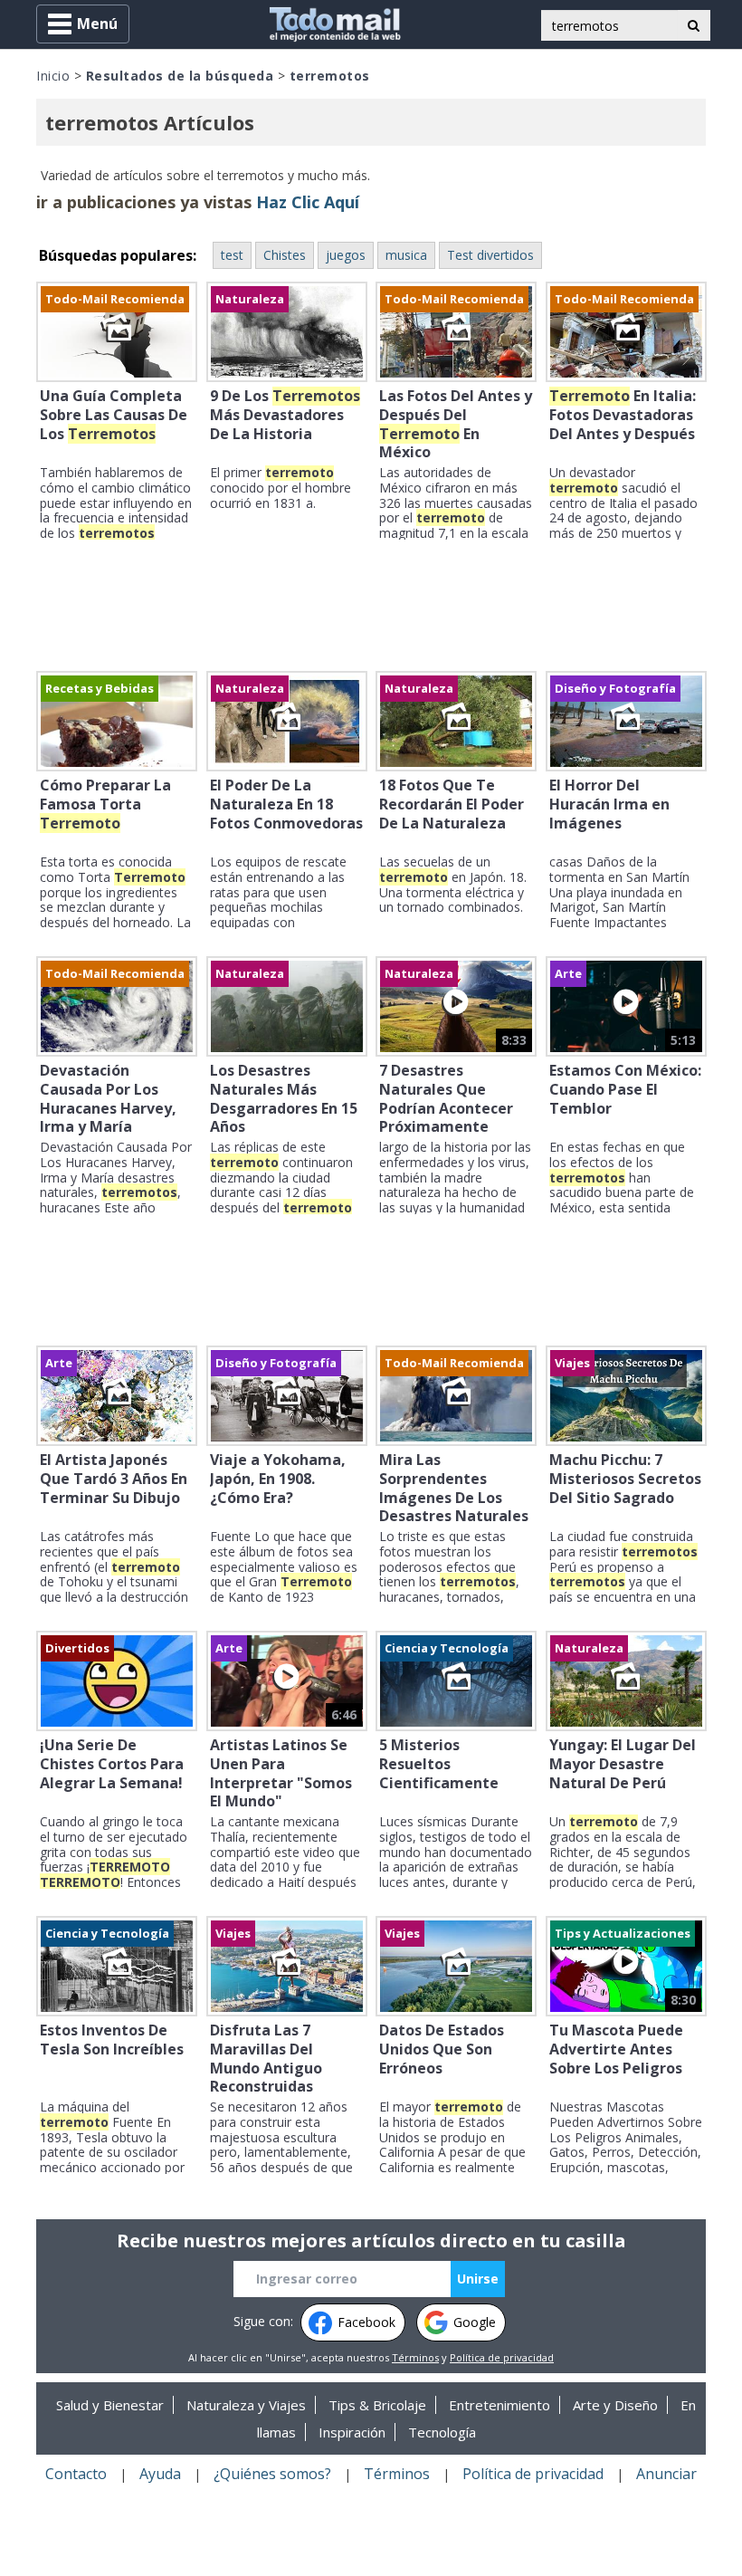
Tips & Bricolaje (377, 2405)
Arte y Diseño (615, 2405)
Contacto (76, 2474)
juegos (346, 255)
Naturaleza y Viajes (246, 2405)
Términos (415, 2357)
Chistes (285, 255)
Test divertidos (490, 255)
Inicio (53, 76)
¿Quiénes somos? (272, 2474)
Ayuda (160, 2474)
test (232, 255)
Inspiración (352, 2432)
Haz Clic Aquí (308, 202)
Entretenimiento (499, 2405)
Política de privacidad (502, 2357)
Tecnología (442, 2432)
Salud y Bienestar (110, 2405)
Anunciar (666, 2474)
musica (406, 255)
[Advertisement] (371, 608)
